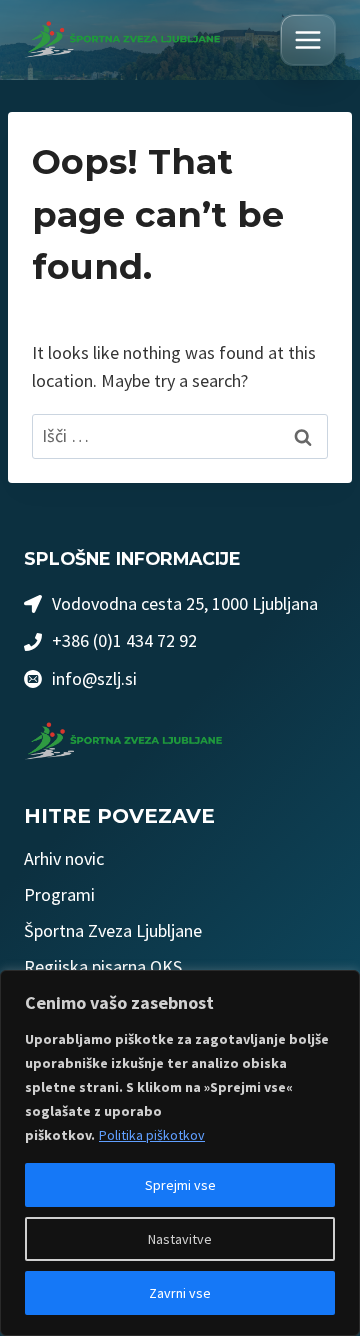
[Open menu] (308, 40)
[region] (180, 1153)
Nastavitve (180, 1239)
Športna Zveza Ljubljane (113, 930)
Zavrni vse (180, 1293)
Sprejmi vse (180, 1185)
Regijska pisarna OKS (103, 966)
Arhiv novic (64, 858)
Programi (59, 894)
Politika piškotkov (152, 1135)
